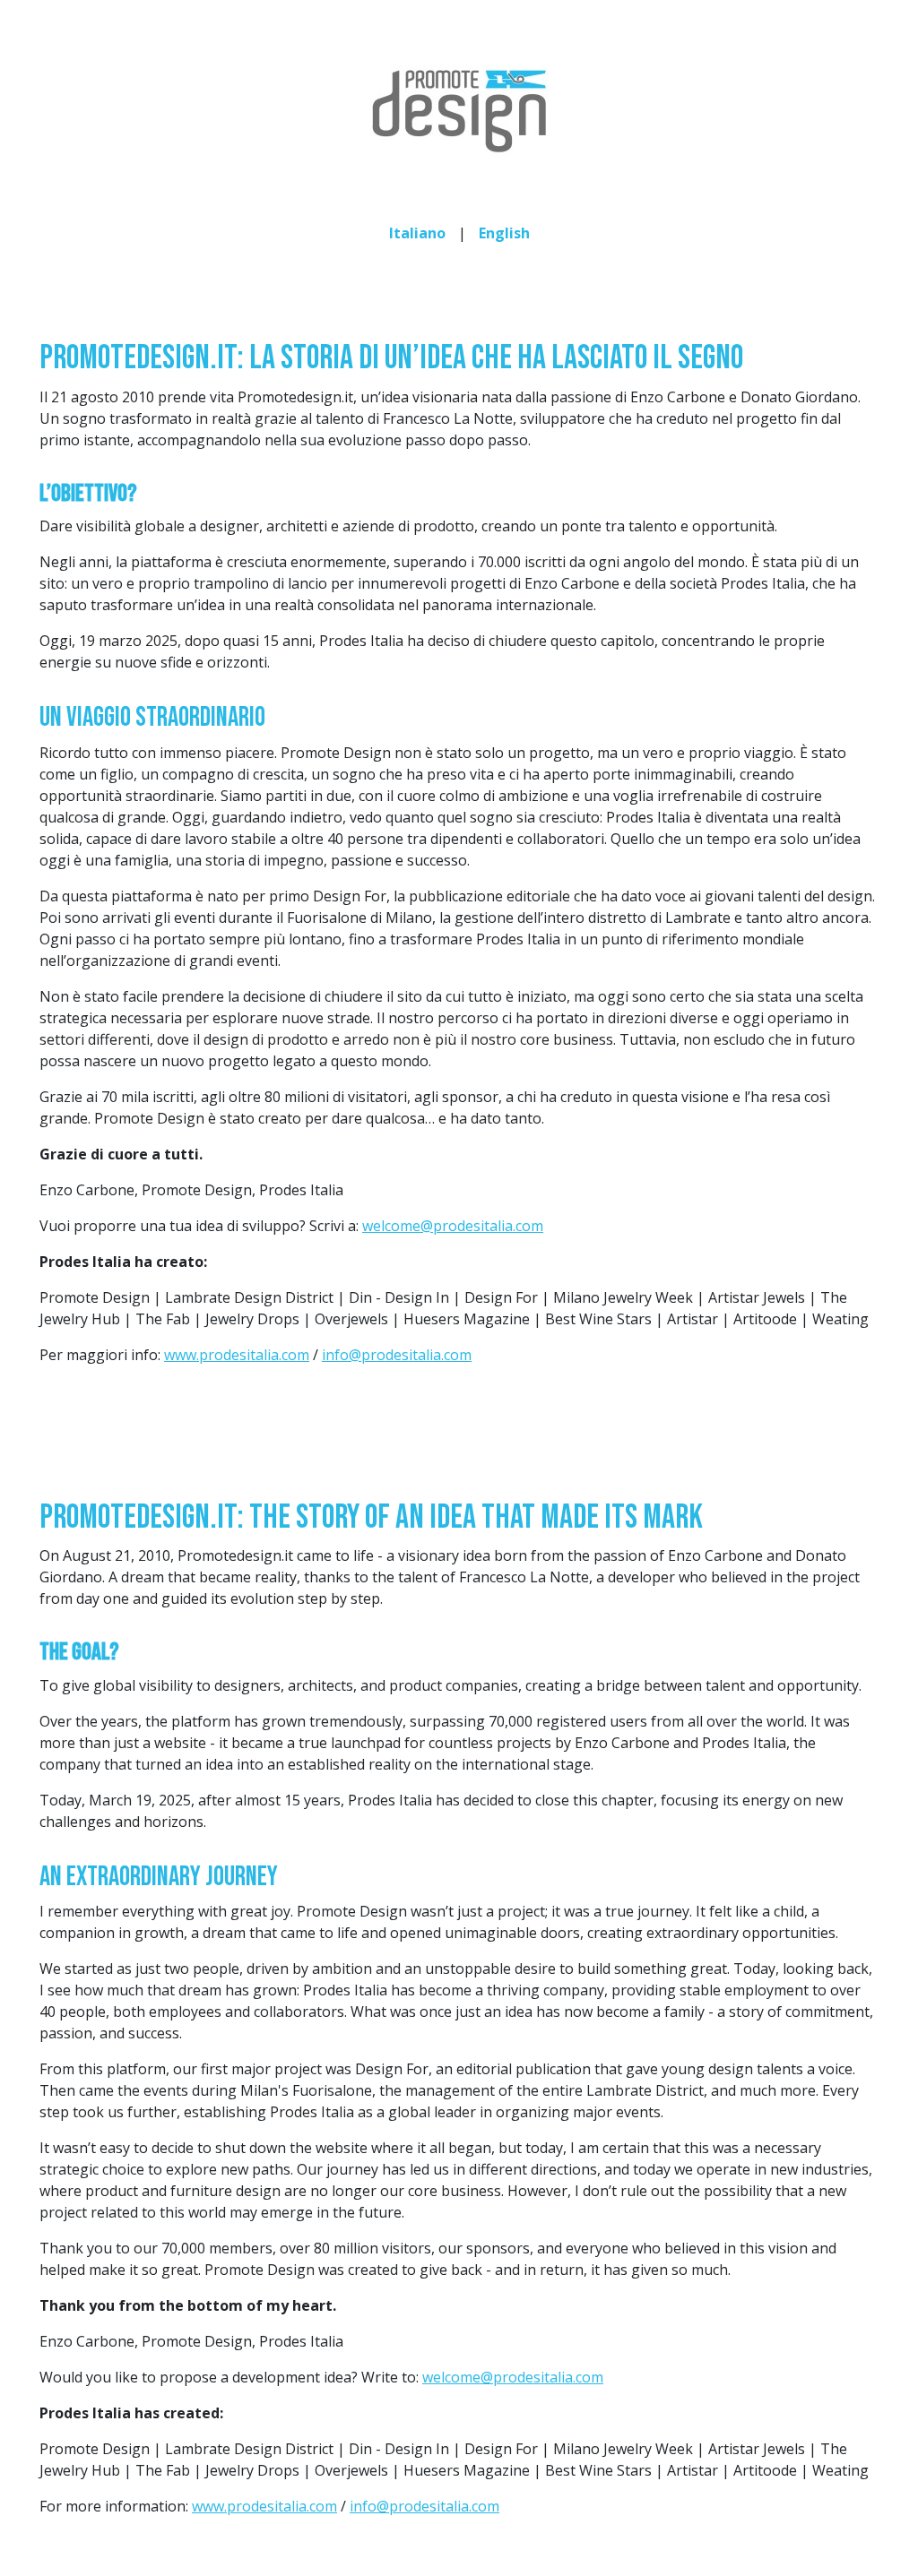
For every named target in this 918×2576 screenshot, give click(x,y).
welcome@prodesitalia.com (453, 1226)
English (504, 233)
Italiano (417, 233)
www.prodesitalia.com (237, 1355)
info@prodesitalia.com (397, 1355)
